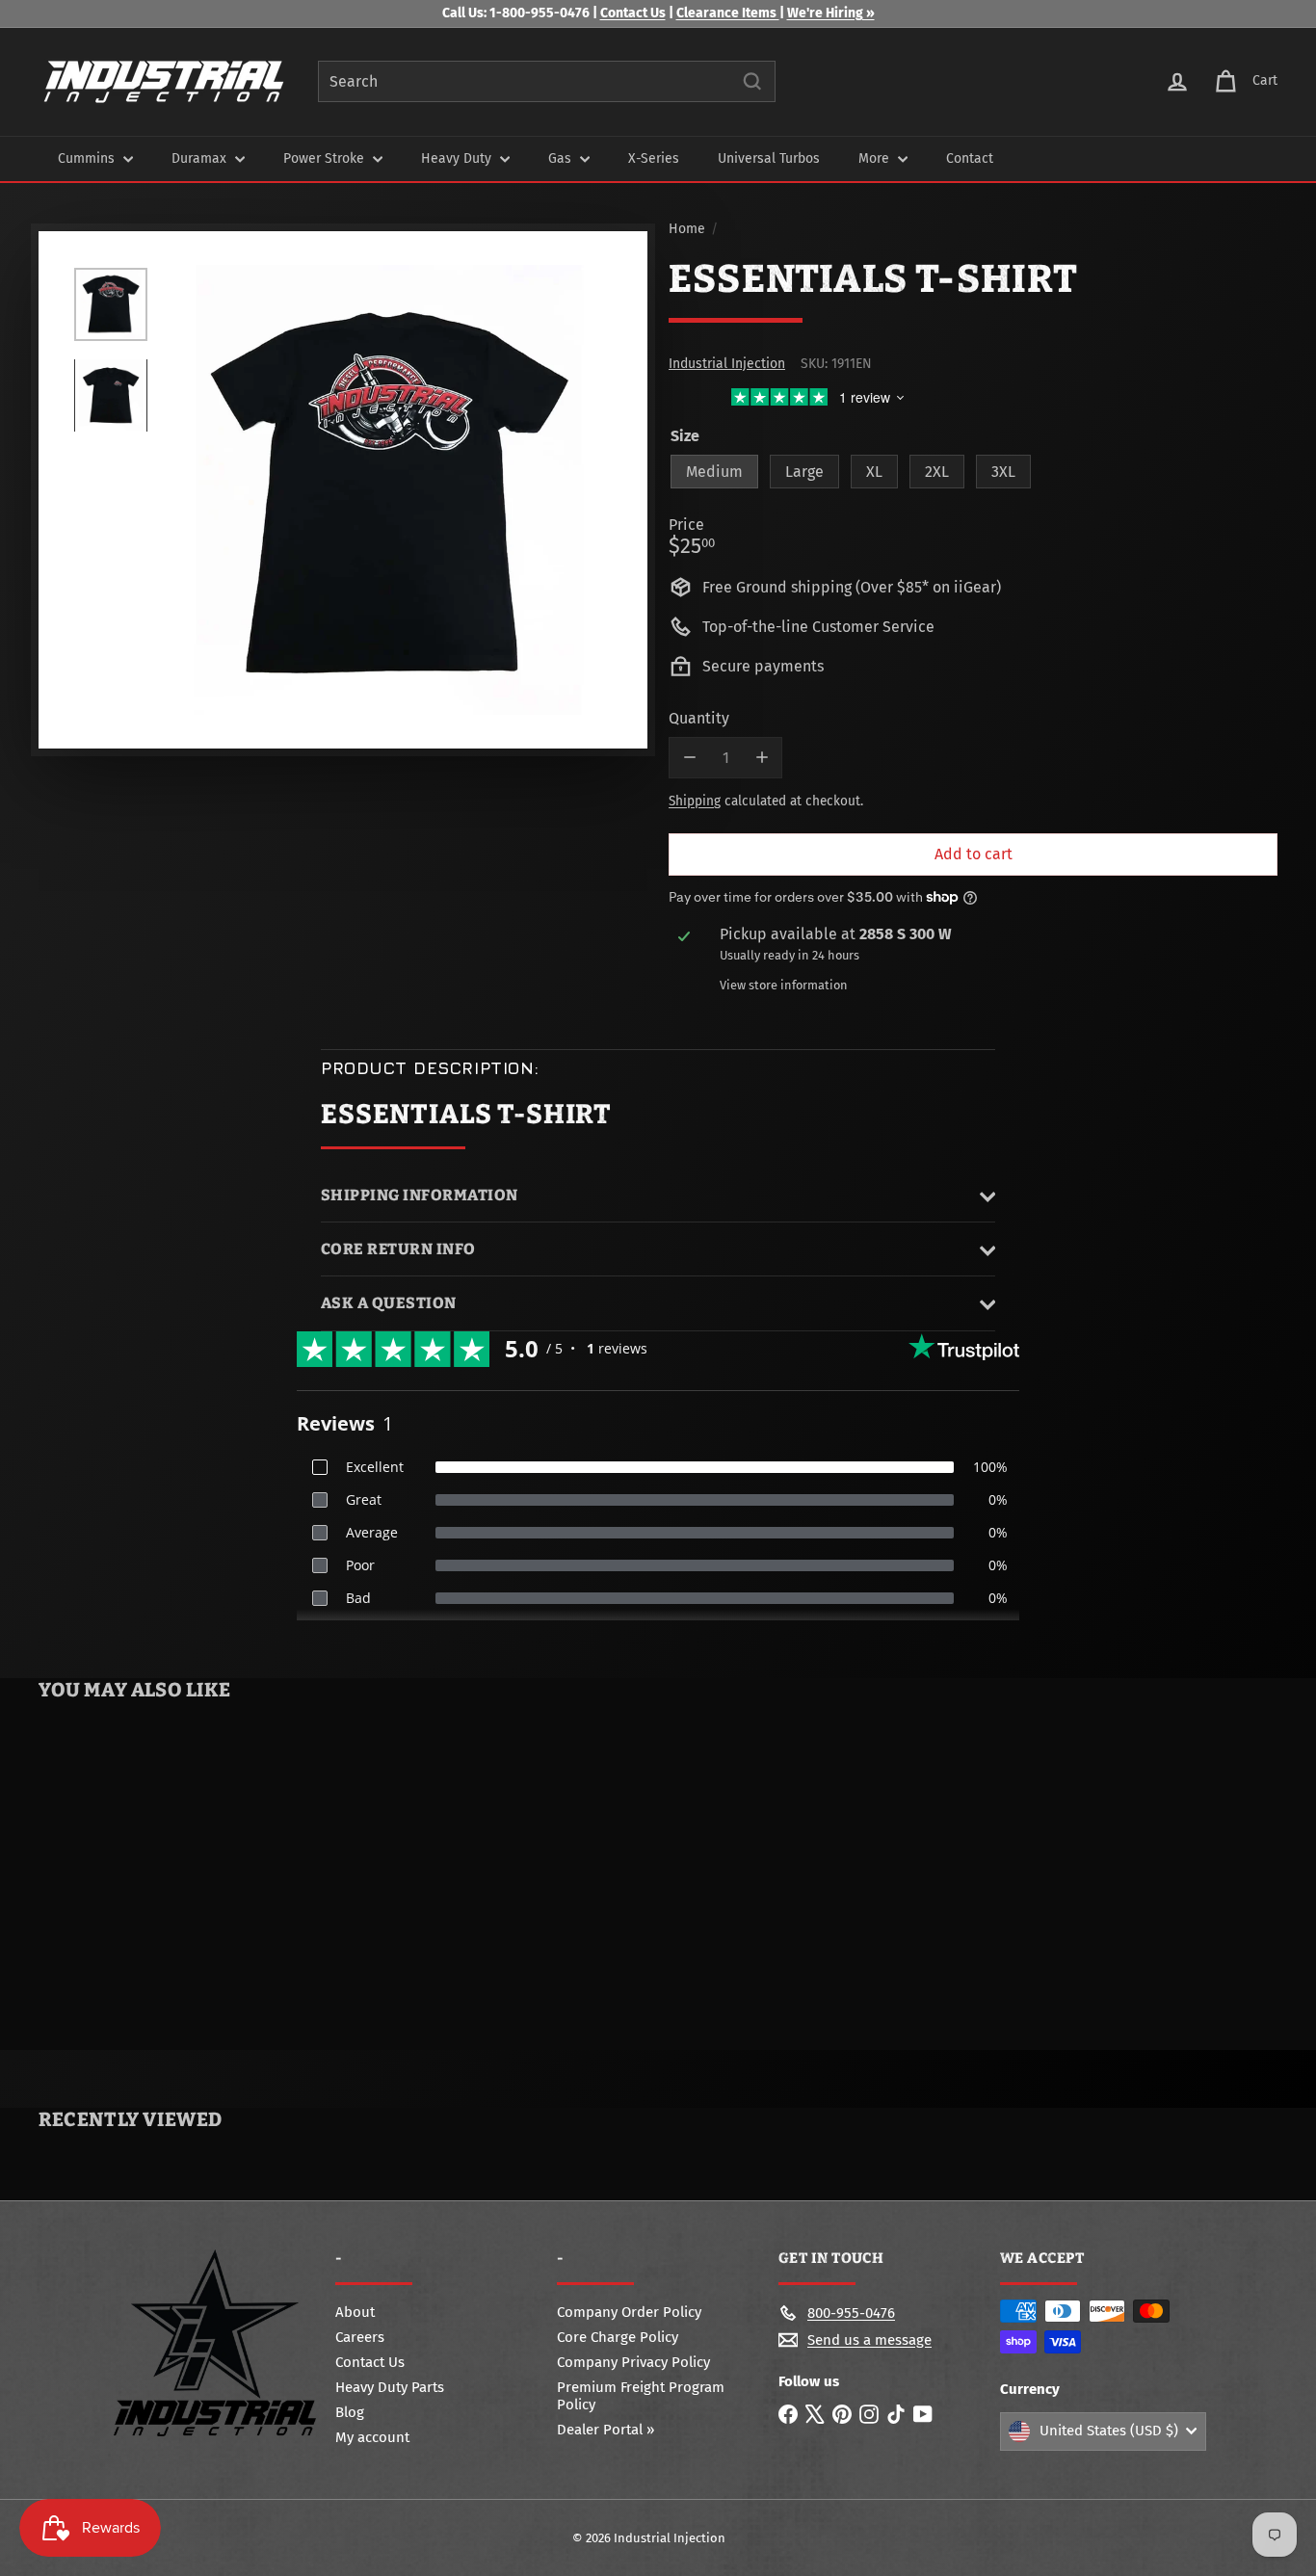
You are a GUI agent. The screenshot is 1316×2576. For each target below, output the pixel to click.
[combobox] (547, 81)
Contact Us (633, 13)
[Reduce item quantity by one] (689, 758)
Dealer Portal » (605, 2430)
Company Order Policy (629, 2312)
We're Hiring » (831, 13)
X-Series (654, 158)
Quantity (699, 718)
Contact (970, 158)
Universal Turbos (769, 158)
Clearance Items (728, 13)
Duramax (201, 158)
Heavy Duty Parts (390, 2387)
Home (687, 229)
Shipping (695, 801)
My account (372, 2437)
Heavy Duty (458, 158)
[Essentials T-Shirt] (142, 1879)
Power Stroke (326, 158)
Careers (360, 2337)
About (355, 2312)
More (876, 158)
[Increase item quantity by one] (762, 758)
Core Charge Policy (618, 2337)
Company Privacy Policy (633, 2362)
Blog (350, 2412)
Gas (562, 158)
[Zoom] (389, 490)
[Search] (752, 81)
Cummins (88, 158)
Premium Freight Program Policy (641, 2396)
